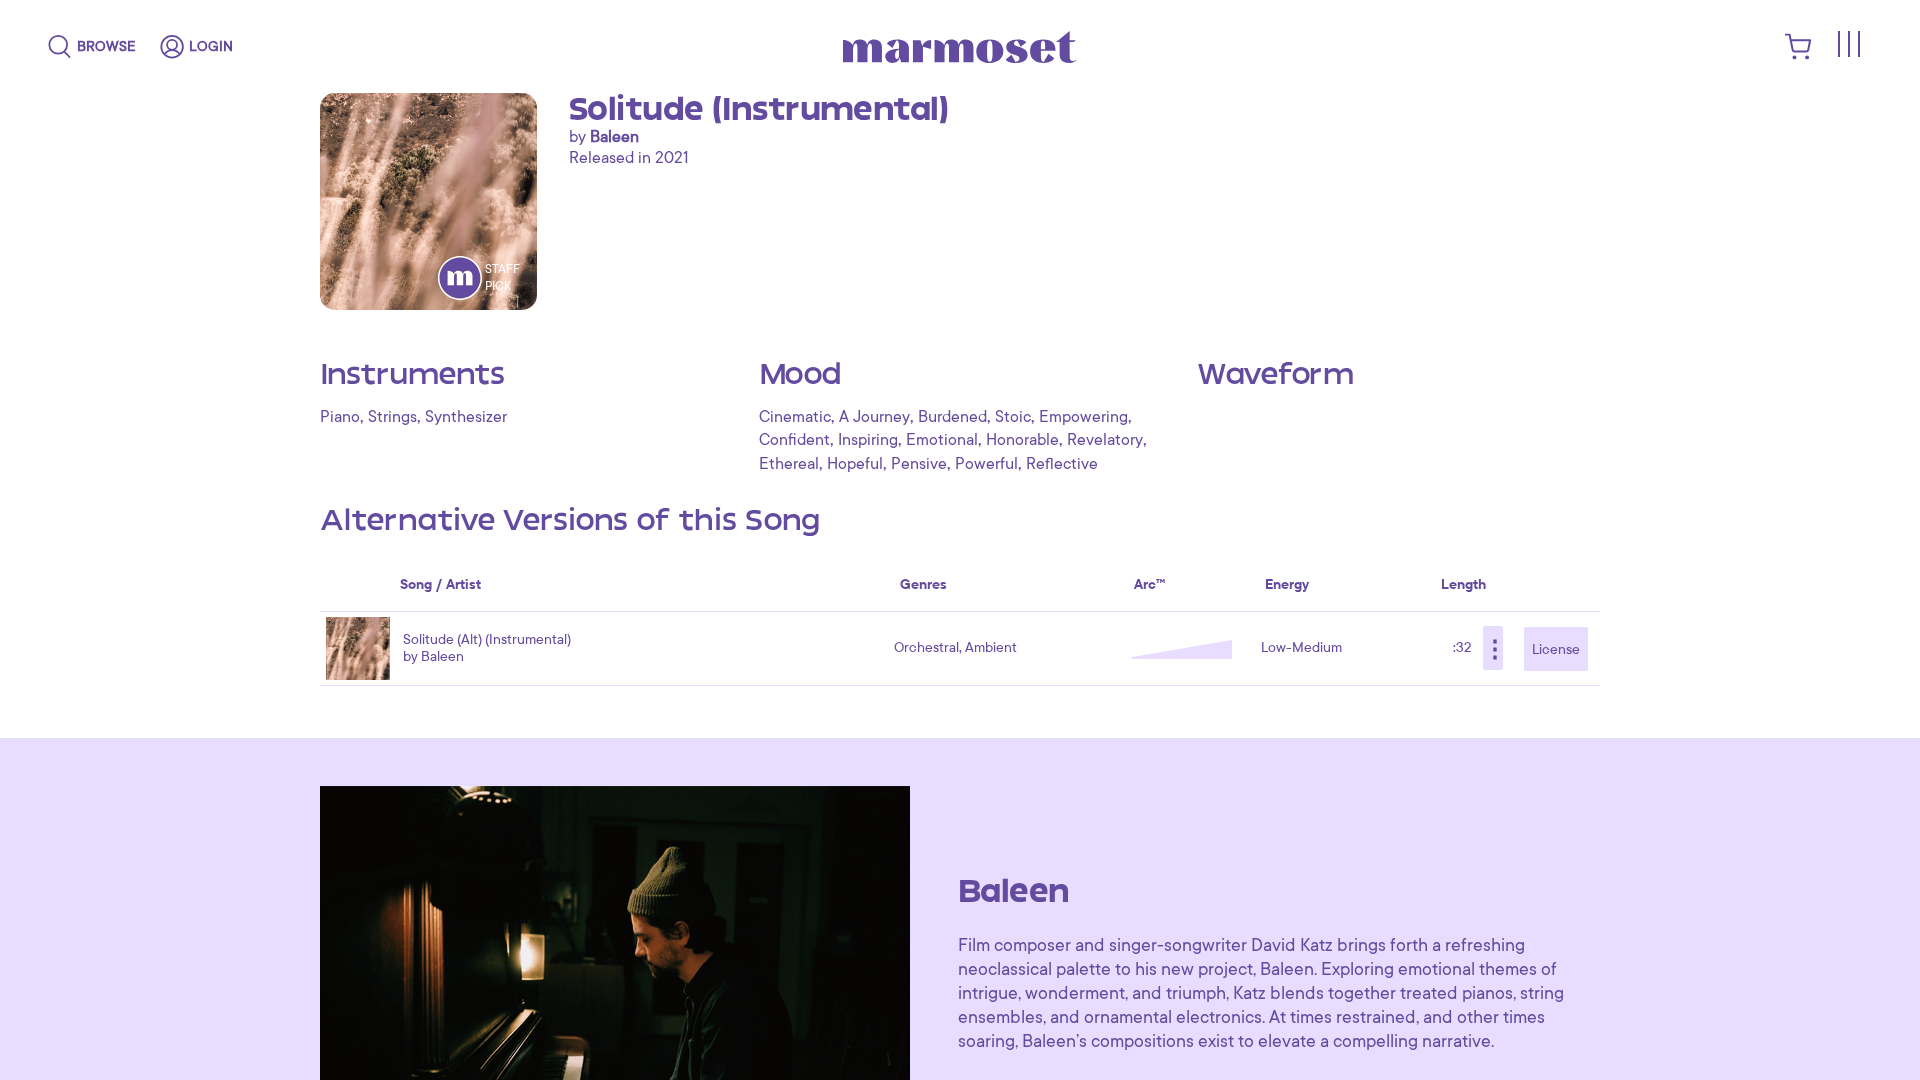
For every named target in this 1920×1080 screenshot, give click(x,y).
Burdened (952, 417)
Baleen (614, 137)
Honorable (1022, 440)
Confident (794, 440)
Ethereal (789, 464)
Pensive (919, 464)
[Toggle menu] (1848, 44)
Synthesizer (466, 417)
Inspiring (868, 440)
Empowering (1083, 417)
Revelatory (1105, 440)
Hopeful (855, 464)
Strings (392, 417)
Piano (340, 417)
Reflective (1062, 464)
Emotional (942, 440)
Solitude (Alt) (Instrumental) (487, 639)
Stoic (1013, 417)
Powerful (986, 464)
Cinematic (795, 417)
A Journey (874, 417)
